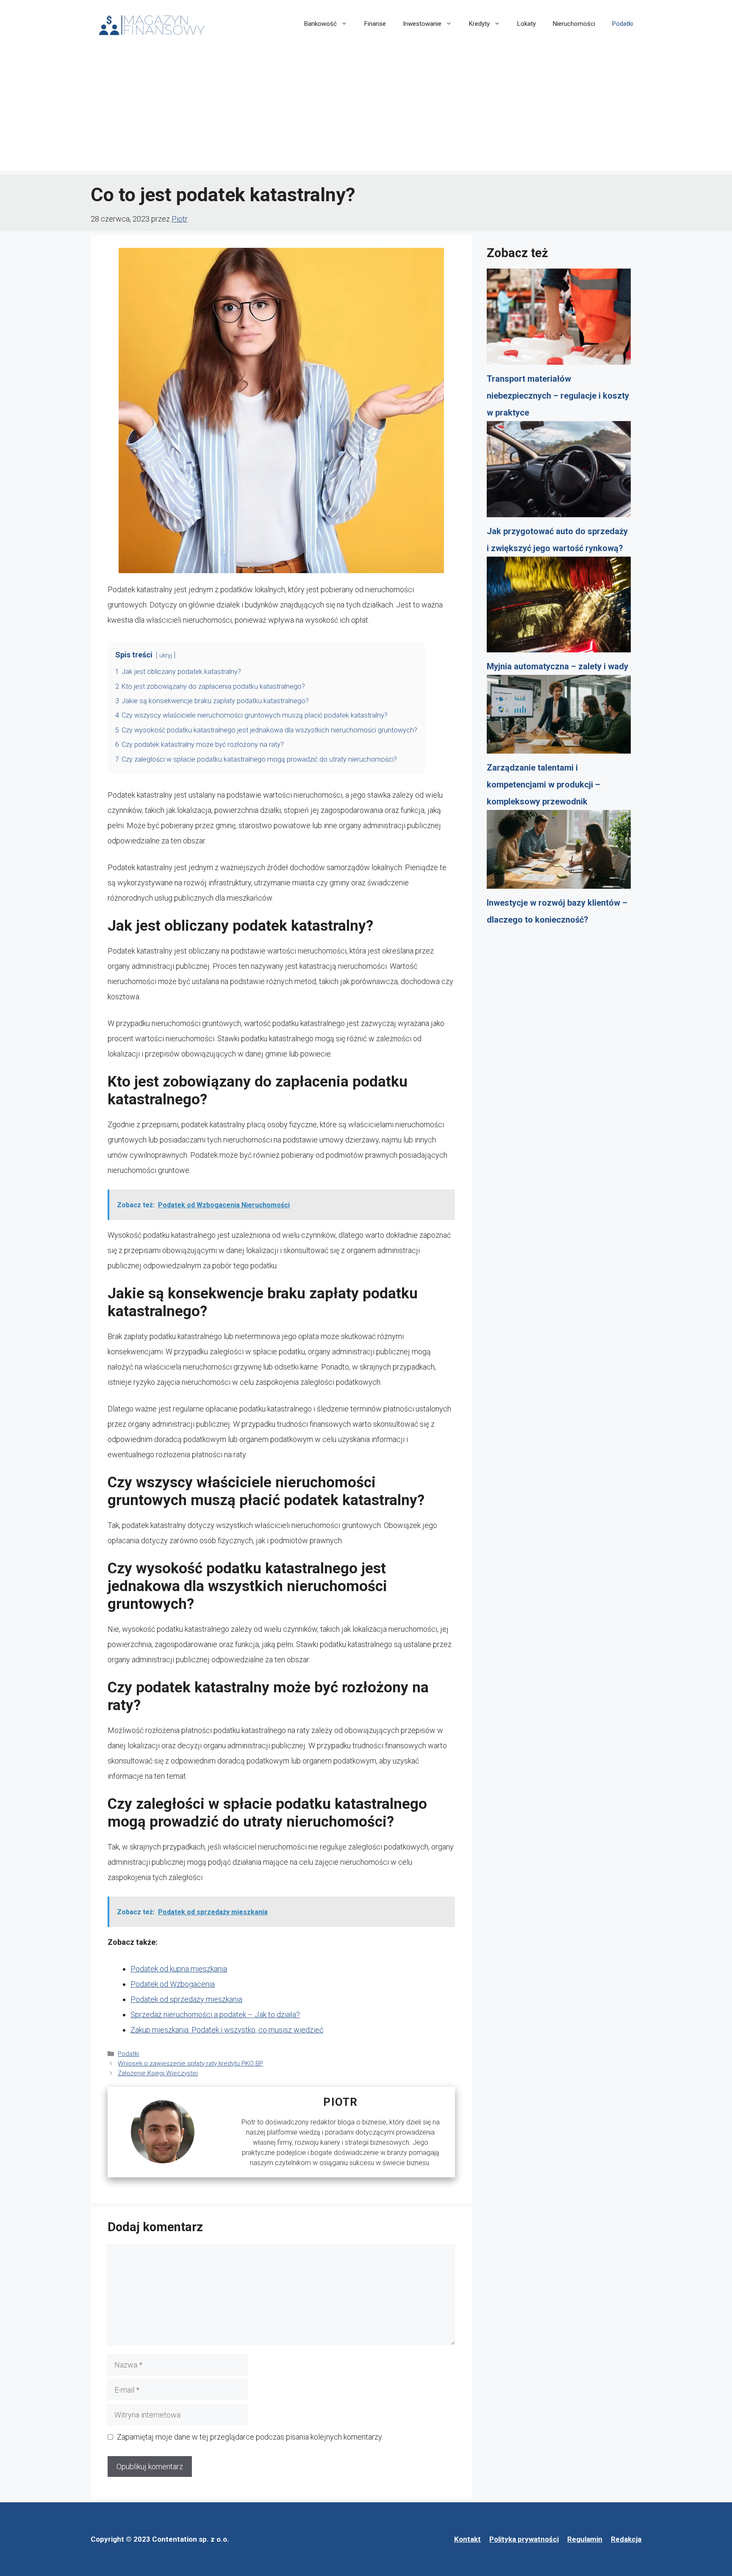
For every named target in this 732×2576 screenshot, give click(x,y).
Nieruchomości (574, 24)
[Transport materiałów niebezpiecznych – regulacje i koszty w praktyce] (559, 319)
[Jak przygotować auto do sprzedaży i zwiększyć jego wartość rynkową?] (559, 472)
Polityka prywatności (524, 2539)
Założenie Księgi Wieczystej (158, 2073)
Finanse (375, 24)
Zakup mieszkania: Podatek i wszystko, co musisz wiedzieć (227, 2030)
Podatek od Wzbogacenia (173, 1984)
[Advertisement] (366, 111)
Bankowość (320, 24)
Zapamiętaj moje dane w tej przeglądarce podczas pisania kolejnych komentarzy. (250, 2437)
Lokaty (527, 24)
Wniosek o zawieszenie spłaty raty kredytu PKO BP (190, 2063)
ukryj (166, 656)
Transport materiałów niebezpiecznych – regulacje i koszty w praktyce (558, 396)
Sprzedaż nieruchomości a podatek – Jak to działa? (215, 2014)
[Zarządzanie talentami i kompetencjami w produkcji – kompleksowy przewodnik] (559, 717)
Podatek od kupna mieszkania (179, 1969)
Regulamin (585, 2539)
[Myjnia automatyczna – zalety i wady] (559, 607)
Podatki (622, 24)
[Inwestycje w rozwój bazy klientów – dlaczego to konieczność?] (559, 852)
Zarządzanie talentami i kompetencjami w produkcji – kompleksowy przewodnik (543, 785)
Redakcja (626, 2539)
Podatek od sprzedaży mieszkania (186, 1999)
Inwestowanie (422, 24)
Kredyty (479, 24)
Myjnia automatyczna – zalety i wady (557, 666)
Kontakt (467, 2539)
